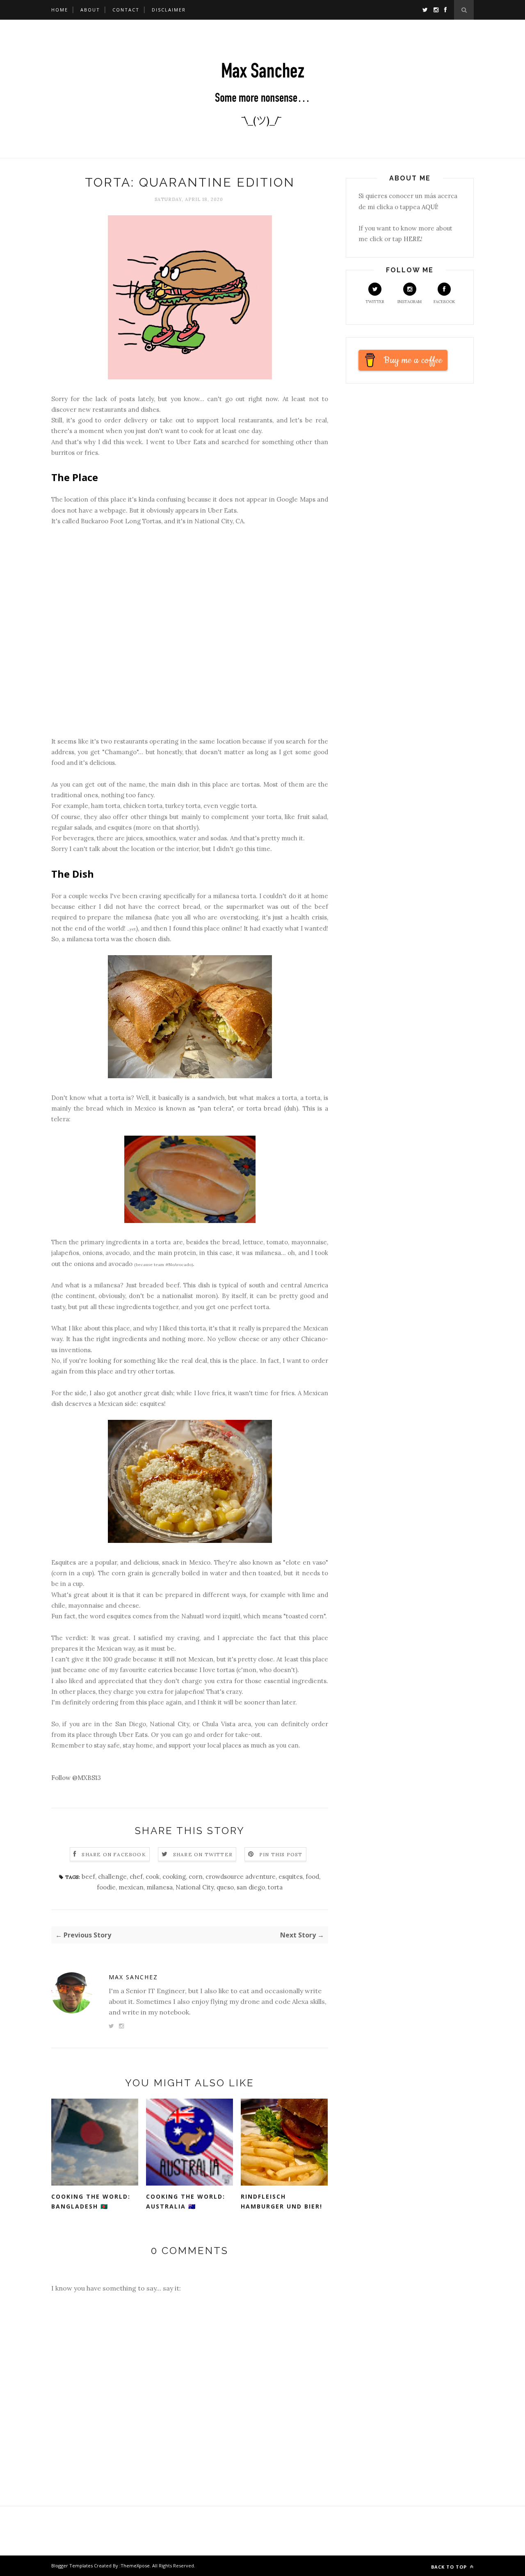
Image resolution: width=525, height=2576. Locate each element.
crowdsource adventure (241, 1877)
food (312, 1877)
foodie (106, 1887)
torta (275, 1887)
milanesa (160, 1887)
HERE (412, 239)
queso (225, 1887)
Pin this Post (281, 1854)
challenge (112, 1877)
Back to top (450, 2567)
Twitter (375, 302)
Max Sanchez (133, 1977)
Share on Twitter (203, 1854)
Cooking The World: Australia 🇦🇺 (186, 2202)
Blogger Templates (72, 2566)
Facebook (444, 302)
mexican (131, 1887)
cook (153, 1877)
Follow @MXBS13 (76, 1778)
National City (195, 1887)
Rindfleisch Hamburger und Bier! (282, 2202)
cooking (174, 1877)
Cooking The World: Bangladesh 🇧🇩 (91, 2202)
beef (88, 1877)
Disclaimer (169, 10)
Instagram (410, 302)
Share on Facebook (114, 1854)
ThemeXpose (135, 2566)
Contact (126, 10)
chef (136, 1877)
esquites (291, 1877)
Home (60, 10)
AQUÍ (429, 207)
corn (196, 1877)
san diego (251, 1887)
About (90, 10)
